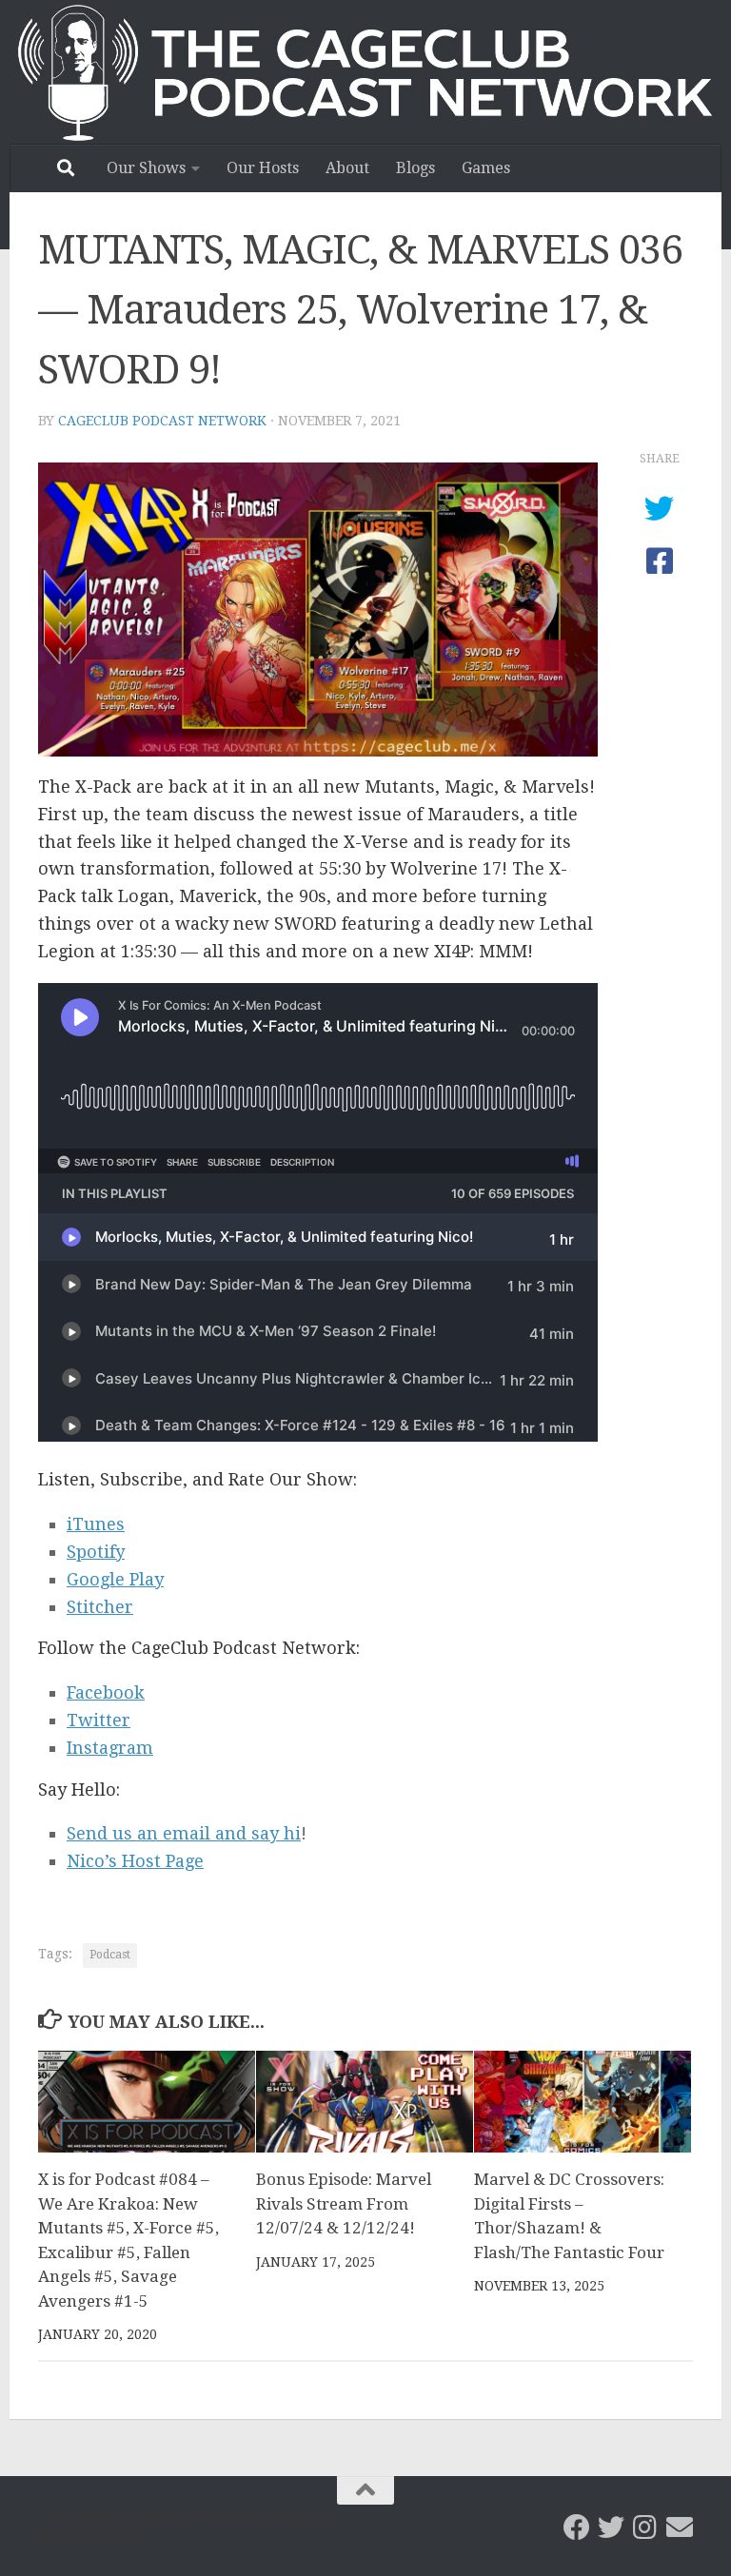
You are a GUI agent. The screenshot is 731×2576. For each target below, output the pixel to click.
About (347, 168)
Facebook (106, 1692)
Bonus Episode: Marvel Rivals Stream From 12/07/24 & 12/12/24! (344, 2203)
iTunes (96, 1524)
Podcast (110, 1955)
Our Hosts (263, 168)
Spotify (96, 1552)
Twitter (99, 1720)
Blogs (415, 168)
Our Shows (146, 168)
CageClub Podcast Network (162, 421)
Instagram (110, 1748)
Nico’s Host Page (135, 1861)
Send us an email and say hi (184, 1833)
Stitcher (100, 1607)
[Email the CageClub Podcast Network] (680, 2527)
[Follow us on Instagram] (645, 2527)
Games (486, 168)
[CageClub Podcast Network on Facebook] (577, 2527)
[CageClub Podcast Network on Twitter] (611, 2527)
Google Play (115, 1579)
